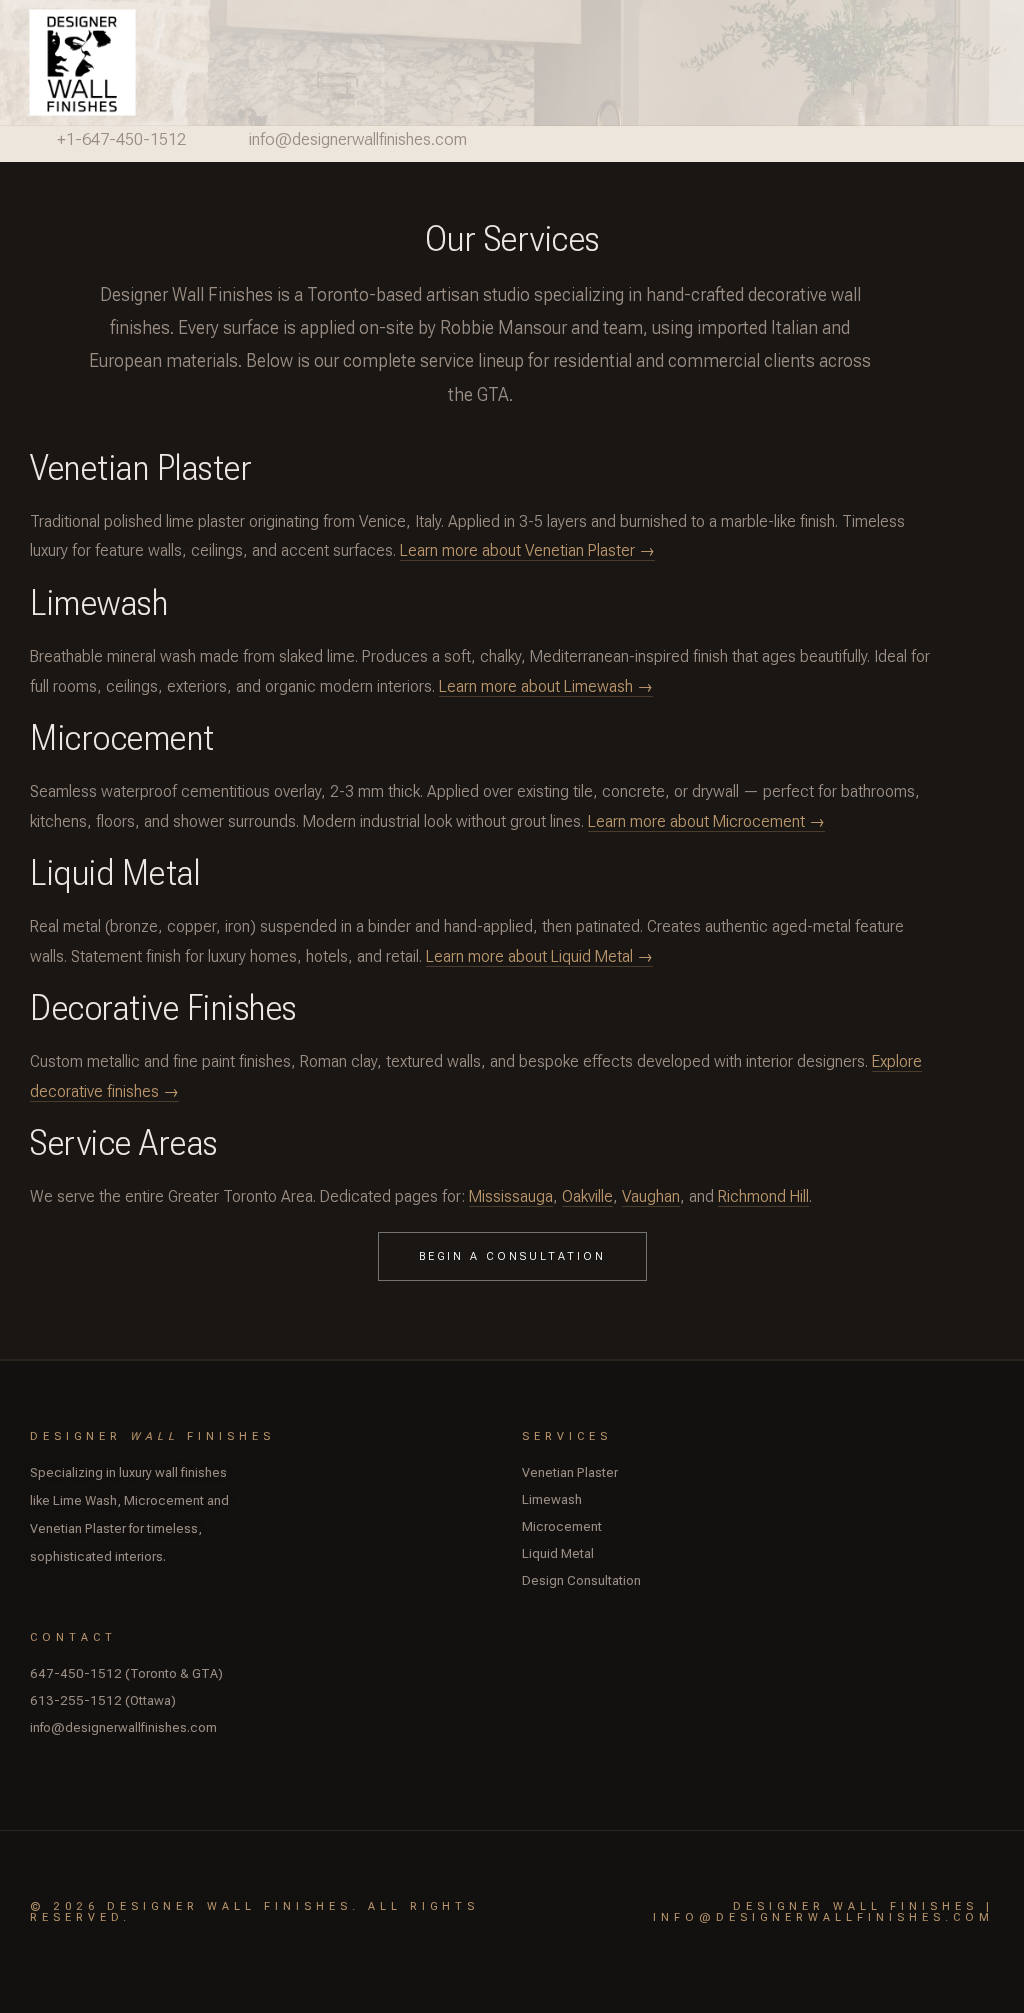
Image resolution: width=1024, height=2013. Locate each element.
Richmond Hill (763, 1196)
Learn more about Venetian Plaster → (527, 550)
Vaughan (651, 1196)
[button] (1004, 62)
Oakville (587, 1196)
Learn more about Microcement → (706, 821)
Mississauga (511, 1196)
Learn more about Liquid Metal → (539, 956)
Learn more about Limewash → (546, 686)
